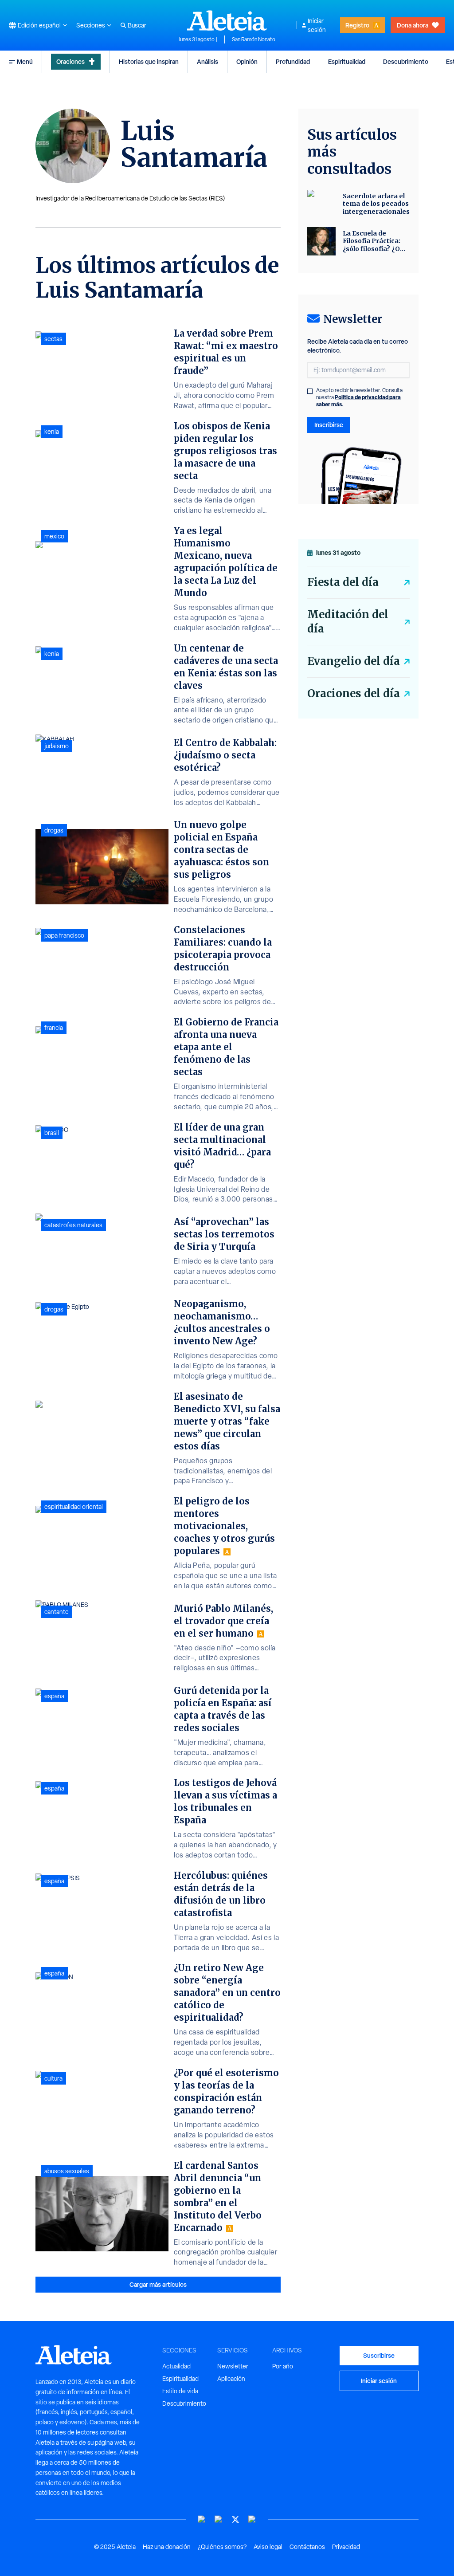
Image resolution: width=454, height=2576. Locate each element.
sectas (53, 339)
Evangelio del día (354, 661)
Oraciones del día (354, 693)
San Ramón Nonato (254, 39)
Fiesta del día (343, 582)
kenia (52, 432)
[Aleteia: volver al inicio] (227, 20)
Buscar (137, 25)
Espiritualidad (347, 61)
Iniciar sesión (317, 25)
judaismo (57, 746)
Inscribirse (329, 425)
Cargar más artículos (158, 2284)
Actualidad (176, 2366)
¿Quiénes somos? (222, 2547)
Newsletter (233, 2366)
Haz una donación (167, 2547)
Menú (25, 61)
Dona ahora (413, 25)
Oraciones (70, 61)
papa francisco (64, 935)
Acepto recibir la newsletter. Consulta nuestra (359, 397)
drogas (54, 830)
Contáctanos (307, 2547)
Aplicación (231, 2379)
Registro (357, 25)
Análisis (207, 61)
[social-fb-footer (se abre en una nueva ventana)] (219, 2519)
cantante (57, 1612)
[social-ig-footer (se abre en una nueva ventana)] (252, 2519)
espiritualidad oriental (74, 1507)
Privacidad (346, 2547)
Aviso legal (268, 2547)
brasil (52, 1133)
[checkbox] (310, 391)
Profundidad (293, 61)
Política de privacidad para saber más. (358, 401)
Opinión (247, 61)
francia (54, 1028)
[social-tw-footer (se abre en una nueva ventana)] (235, 2519)
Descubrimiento (406, 61)
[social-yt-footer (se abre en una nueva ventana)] (202, 2519)
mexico (54, 536)
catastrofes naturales (73, 1225)
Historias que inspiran (149, 61)
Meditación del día (348, 622)
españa (54, 1696)
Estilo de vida (180, 2391)
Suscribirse (379, 2355)
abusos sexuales (67, 2171)
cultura (53, 2078)
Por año (283, 2366)
